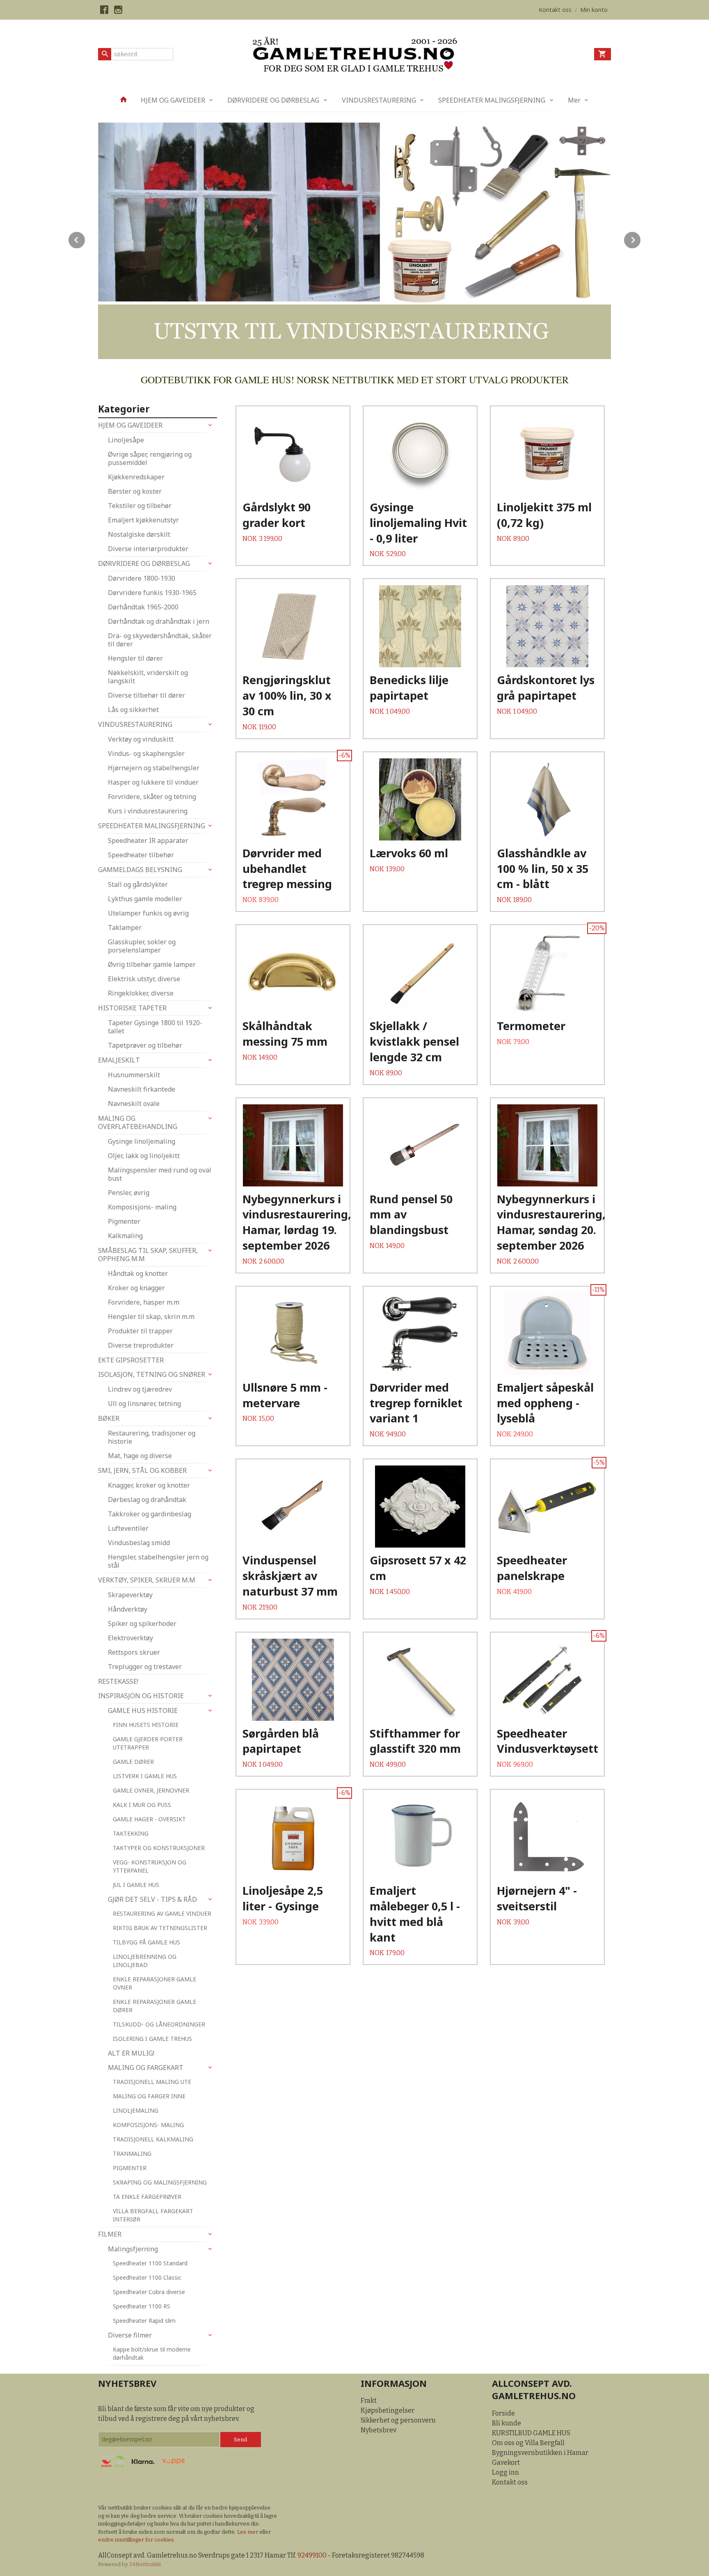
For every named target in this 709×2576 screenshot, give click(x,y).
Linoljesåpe (126, 440)
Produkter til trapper (140, 1331)
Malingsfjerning (133, 2249)
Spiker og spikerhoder (142, 1623)
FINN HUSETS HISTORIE (146, 1725)
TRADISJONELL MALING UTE (152, 2082)
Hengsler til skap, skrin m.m (151, 1317)
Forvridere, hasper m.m (144, 1302)
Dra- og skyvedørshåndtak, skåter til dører (160, 640)
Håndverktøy (128, 1609)
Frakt (369, 2401)
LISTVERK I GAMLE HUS (145, 1776)
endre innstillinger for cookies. (137, 2540)
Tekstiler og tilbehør (140, 506)
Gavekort (506, 2463)
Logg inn (505, 2472)
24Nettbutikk (145, 2564)
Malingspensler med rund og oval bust (160, 1174)
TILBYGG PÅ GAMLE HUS (146, 1942)
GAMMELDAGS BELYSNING (140, 870)
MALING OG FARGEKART (146, 2068)
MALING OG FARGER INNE (149, 2096)
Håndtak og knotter (138, 1273)
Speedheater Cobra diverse (149, 2292)
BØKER (109, 1418)
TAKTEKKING (131, 1833)
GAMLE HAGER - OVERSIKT (149, 1819)
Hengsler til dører (135, 658)
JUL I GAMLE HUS (136, 1885)
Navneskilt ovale (134, 1104)
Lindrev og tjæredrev (140, 1389)
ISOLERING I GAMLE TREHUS (152, 2039)
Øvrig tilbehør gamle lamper (152, 964)
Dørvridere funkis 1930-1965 (152, 593)
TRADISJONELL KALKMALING (153, 2139)
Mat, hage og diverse (140, 1456)
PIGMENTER (130, 2168)
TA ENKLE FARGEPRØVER (147, 2197)
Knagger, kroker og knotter (149, 1485)
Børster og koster (135, 491)
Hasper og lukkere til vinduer (153, 782)
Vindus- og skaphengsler (146, 753)
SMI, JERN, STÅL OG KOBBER (142, 1470)
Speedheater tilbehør (141, 855)
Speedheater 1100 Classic (147, 2277)
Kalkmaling (125, 1236)
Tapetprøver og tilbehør (145, 1045)
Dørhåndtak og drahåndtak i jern (159, 621)
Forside (503, 2413)
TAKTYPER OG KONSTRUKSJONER (159, 1848)
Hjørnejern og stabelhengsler (154, 768)
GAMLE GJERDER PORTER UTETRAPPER (148, 1743)
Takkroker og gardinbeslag (150, 1514)
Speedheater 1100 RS (142, 2306)
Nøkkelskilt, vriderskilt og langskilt (148, 677)
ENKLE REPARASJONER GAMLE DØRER (154, 2006)
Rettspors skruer (134, 1652)
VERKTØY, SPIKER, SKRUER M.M (147, 1580)
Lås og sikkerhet (133, 710)
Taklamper (125, 927)
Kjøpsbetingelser (388, 2410)
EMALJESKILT (119, 1060)
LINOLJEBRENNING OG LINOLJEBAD (145, 1961)
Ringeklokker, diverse (141, 993)
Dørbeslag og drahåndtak (147, 1500)
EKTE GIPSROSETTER (131, 1360)
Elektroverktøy (130, 1638)
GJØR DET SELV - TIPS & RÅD (152, 1899)
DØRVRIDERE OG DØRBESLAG (273, 100)
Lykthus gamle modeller (145, 899)
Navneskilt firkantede (142, 1089)
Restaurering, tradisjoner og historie (152, 1437)
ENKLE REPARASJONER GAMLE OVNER (154, 1983)
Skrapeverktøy (130, 1595)
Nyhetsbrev (379, 2430)
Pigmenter (124, 1221)
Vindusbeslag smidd (139, 1543)
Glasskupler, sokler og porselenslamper (142, 946)
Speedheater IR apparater (148, 840)
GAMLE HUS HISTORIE (143, 1710)
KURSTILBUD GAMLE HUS (531, 2433)
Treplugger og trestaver (145, 1667)
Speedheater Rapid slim (144, 2321)
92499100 (312, 2555)
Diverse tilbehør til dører (146, 695)
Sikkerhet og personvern (398, 2420)
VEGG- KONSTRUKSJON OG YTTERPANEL (150, 1866)
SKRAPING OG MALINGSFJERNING (160, 2182)
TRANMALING (132, 2154)
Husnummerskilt (134, 1075)
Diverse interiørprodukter (148, 549)
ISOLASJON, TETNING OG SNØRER (152, 1374)
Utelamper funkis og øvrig (148, 913)
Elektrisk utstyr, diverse (144, 979)
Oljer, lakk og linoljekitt (144, 1156)
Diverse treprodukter (141, 1345)
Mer (574, 100)
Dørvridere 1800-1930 (142, 578)
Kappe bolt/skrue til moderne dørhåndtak (152, 2353)
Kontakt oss (510, 2482)
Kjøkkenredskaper (136, 477)
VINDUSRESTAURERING (379, 100)
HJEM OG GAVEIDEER (173, 100)
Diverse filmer (130, 2335)
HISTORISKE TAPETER (132, 1008)
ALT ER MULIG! (131, 2053)
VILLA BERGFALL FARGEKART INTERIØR (153, 2215)
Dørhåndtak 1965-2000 (143, 607)
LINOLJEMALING (136, 2110)
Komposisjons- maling (142, 1207)
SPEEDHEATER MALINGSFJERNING (492, 100)
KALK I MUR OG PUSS (142, 1805)
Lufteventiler (128, 1528)
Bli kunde (507, 2423)
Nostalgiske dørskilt (139, 534)
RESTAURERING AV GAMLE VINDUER (162, 1913)
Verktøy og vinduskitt (141, 739)
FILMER (110, 2234)
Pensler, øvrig (129, 1193)
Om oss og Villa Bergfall (528, 2443)
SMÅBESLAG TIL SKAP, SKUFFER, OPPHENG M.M (148, 1255)
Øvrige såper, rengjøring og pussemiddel (150, 458)
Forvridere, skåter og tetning (152, 797)
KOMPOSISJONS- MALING (148, 2125)
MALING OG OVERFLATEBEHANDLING (138, 1122)
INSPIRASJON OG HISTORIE (141, 1696)
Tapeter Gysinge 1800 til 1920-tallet (155, 1027)
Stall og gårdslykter (138, 884)
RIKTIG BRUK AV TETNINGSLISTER (160, 1928)
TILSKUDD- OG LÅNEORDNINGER (159, 2024)
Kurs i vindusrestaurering (148, 811)
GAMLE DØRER (133, 1762)
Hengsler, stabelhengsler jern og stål (158, 1561)
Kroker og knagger (136, 1288)
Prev (85, 239)
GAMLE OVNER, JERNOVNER (151, 1790)
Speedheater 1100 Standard (150, 2263)
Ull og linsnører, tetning (144, 1404)
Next (641, 239)
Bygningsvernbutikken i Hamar (540, 2453)
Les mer (248, 2532)
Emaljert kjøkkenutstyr (143, 520)
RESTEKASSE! (118, 1681)
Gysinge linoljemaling (142, 1141)
